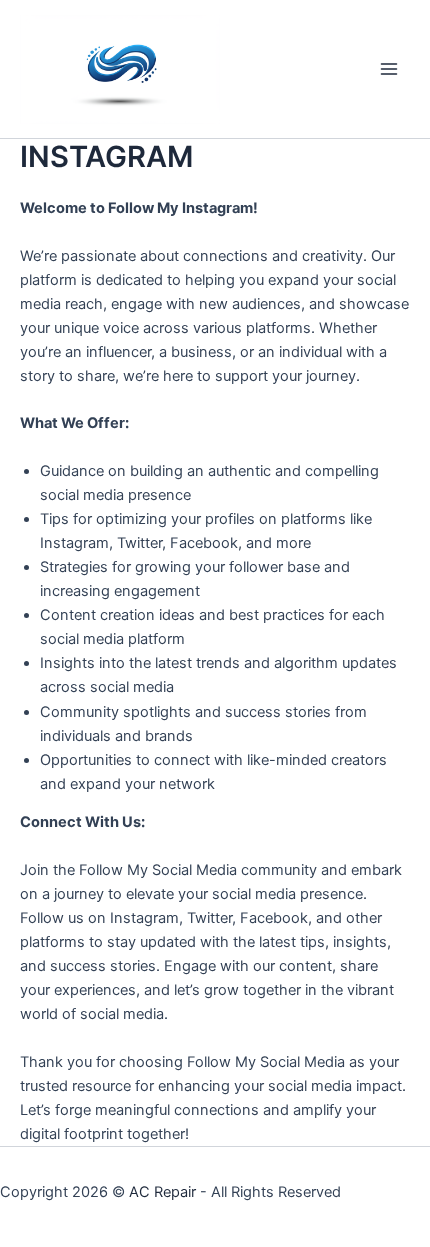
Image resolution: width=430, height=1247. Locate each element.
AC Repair (162, 1192)
